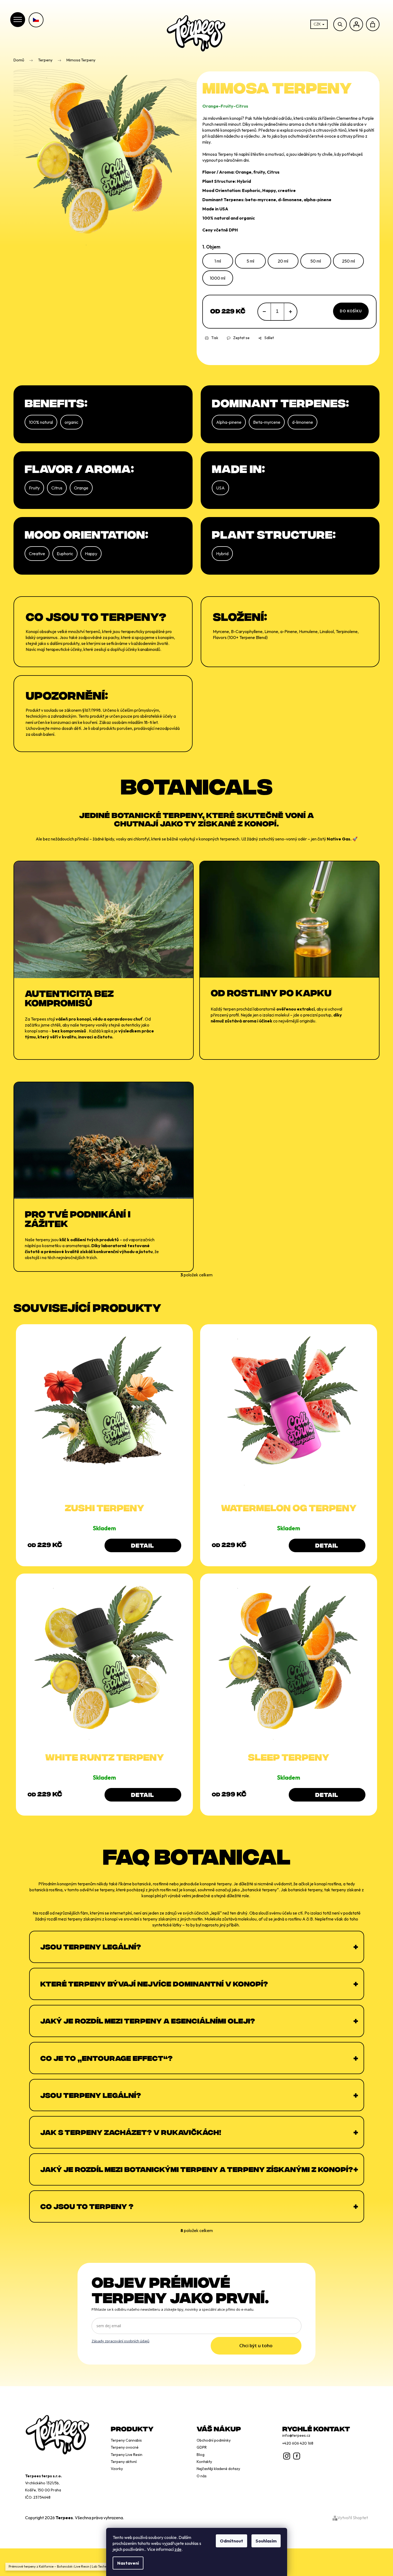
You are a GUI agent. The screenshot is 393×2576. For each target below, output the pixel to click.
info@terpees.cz (296, 2435)
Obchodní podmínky (214, 2440)
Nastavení (128, 2563)
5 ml (250, 261)
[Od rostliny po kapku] (289, 919)
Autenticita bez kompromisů (69, 997)
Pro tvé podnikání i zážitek (78, 1218)
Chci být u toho (256, 2345)
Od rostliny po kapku (271, 992)
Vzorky (117, 2469)
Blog (201, 2455)
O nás (202, 2476)
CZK (318, 24)
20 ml (283, 261)
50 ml (316, 261)
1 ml (218, 261)
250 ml (348, 261)
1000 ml (218, 278)
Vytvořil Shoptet (353, 2518)
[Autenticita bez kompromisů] (104, 919)
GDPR (202, 2447)
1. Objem (211, 247)
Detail (142, 1545)
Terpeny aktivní (124, 2462)
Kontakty (204, 2462)
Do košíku (351, 311)
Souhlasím (266, 2541)
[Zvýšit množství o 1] (290, 312)
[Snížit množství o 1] (264, 312)
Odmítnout (231, 2541)
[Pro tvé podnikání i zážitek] (104, 1140)
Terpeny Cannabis (126, 2440)
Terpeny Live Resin (127, 2455)
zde (178, 2549)
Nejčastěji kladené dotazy (218, 2469)
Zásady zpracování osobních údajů (120, 2341)
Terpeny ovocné (125, 2447)
